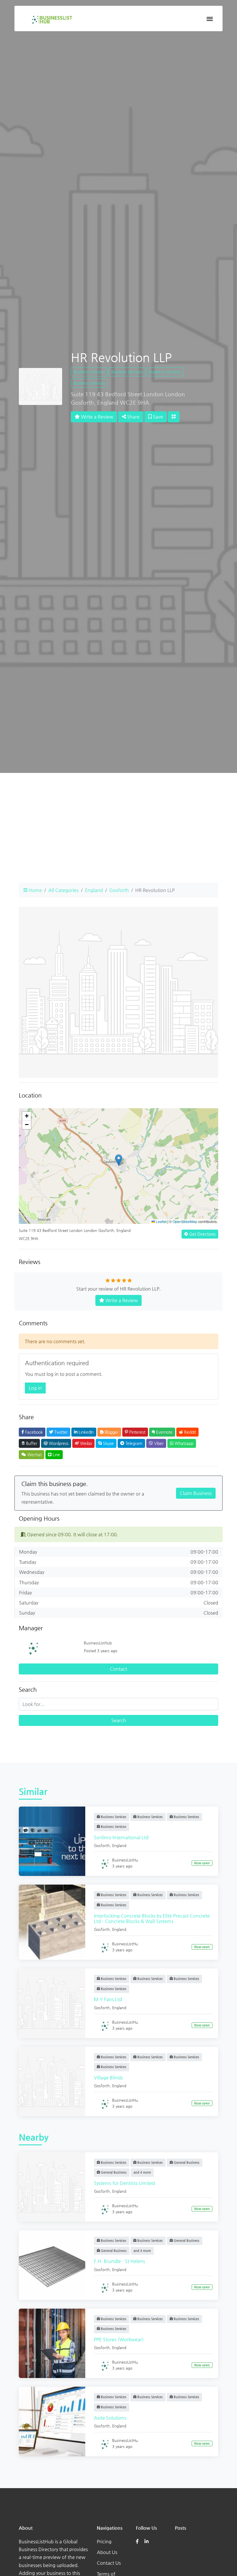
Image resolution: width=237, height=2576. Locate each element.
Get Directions (202, 1234)
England (94, 890)
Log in (35, 1388)
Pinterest (137, 1432)
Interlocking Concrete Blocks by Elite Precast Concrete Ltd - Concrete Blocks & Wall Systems (152, 1918)
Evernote (164, 1432)
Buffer (31, 1443)
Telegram (133, 1443)
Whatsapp (183, 1443)
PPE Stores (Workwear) (119, 2339)
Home (35, 890)
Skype (108, 1443)
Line (56, 1454)
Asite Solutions (110, 2418)
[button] (119, 1160)
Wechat (34, 1454)
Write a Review (97, 417)
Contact (118, 1669)
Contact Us (109, 2563)
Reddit (189, 1432)
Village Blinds (108, 2078)
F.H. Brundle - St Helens (120, 2261)
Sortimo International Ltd (121, 1837)
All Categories (63, 890)
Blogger (111, 1432)
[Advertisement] (118, 839)
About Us (107, 2552)
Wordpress (58, 1443)
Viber (158, 1443)
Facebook (33, 1432)
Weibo (85, 1443)
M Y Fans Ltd (108, 1999)
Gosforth (119, 890)
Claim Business (196, 1493)
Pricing (104, 2541)
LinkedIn (86, 1432)
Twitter (60, 1432)
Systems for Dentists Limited (124, 2183)
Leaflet (161, 1221)
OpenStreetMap (185, 1221)
